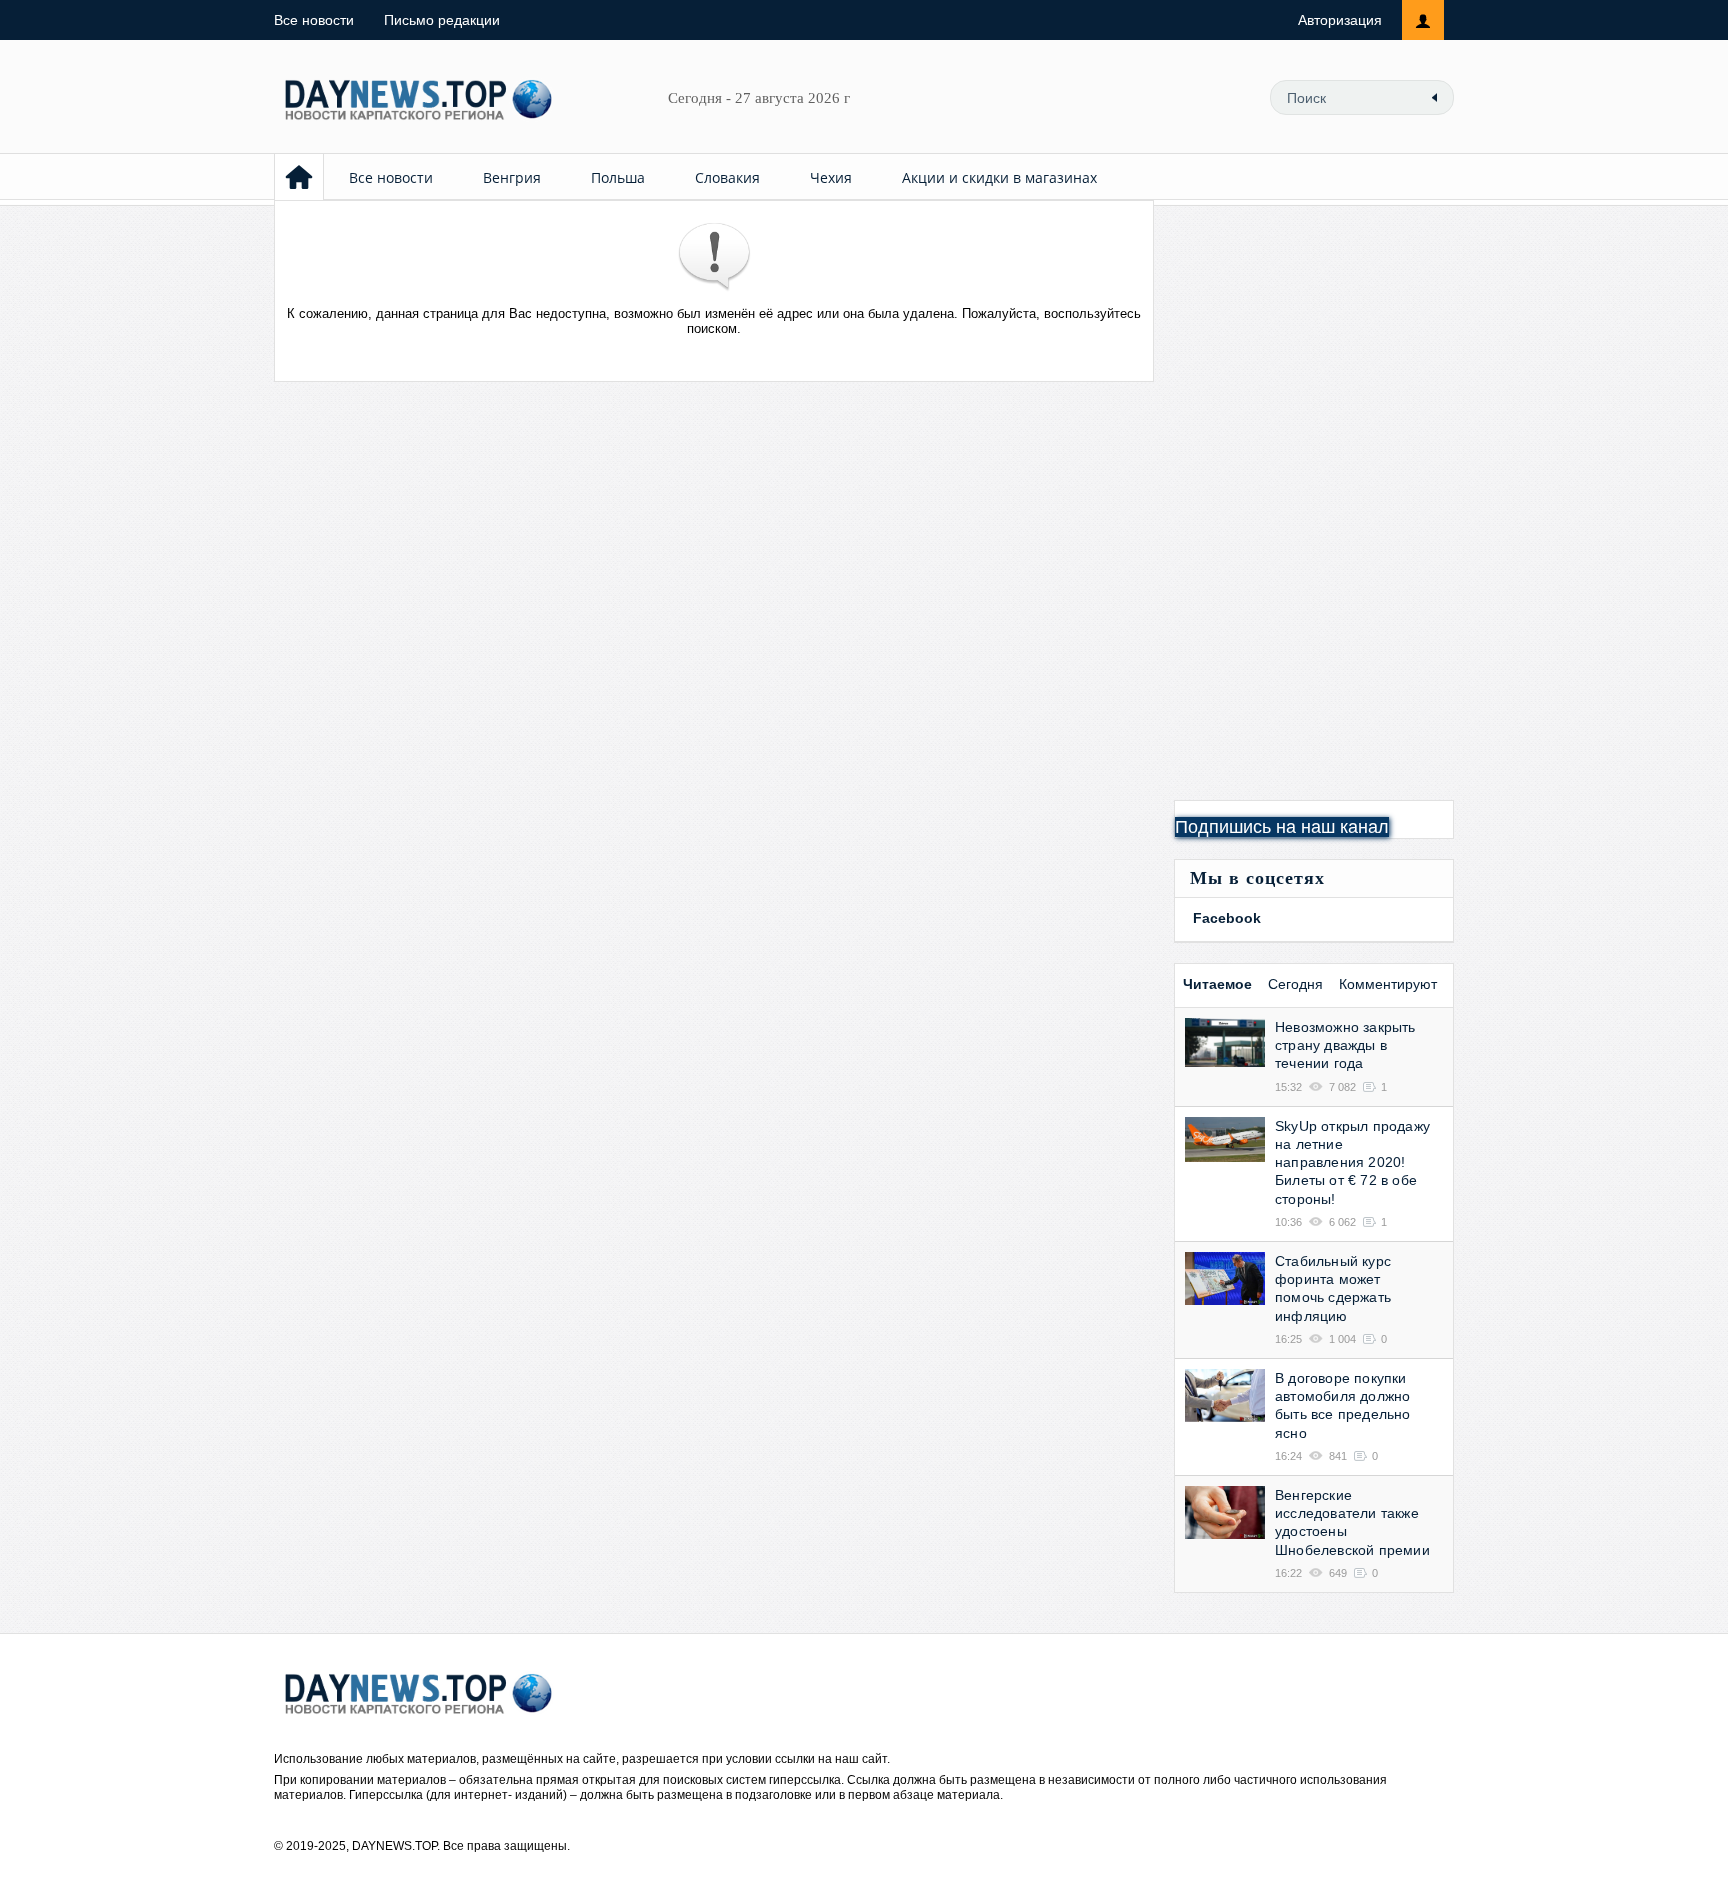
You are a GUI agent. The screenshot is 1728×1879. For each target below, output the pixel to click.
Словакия (727, 177)
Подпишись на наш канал (1282, 827)
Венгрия (512, 177)
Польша (618, 177)
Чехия (831, 177)
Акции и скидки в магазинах (999, 177)
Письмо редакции (442, 20)
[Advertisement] (1314, 500)
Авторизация (1340, 20)
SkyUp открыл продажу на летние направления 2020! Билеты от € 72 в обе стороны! (1352, 1162)
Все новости (314, 20)
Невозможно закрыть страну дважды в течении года (1345, 1045)
